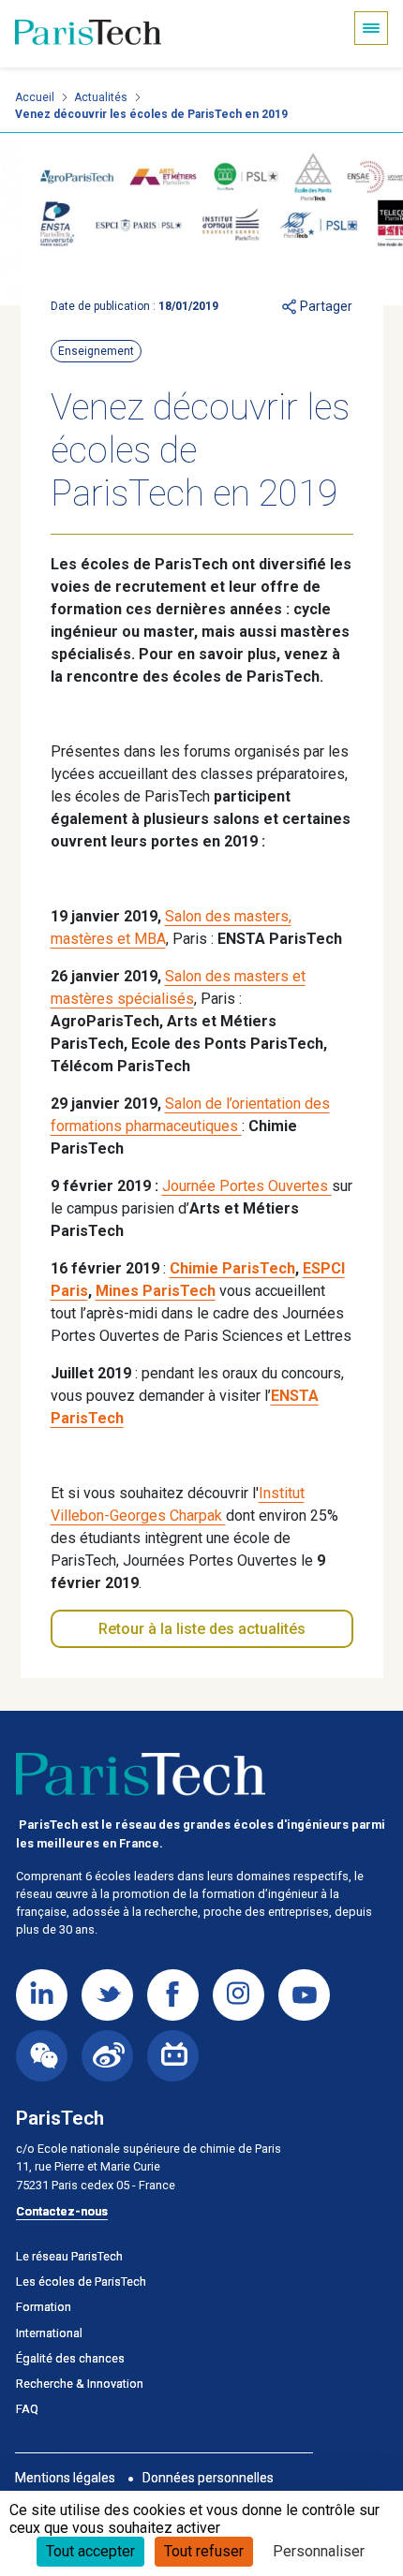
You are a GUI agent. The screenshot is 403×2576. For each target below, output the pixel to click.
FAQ (27, 2409)
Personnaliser (319, 2551)
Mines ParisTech (156, 1291)
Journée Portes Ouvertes (247, 1186)
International (49, 2333)
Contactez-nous (62, 2211)
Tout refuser (204, 2551)
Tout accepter (90, 2551)
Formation (44, 2307)
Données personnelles (208, 2478)
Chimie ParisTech (232, 1268)
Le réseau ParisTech (69, 2256)
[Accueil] (88, 34)
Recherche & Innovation (80, 2384)
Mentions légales (65, 2478)
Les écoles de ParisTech (81, 2282)
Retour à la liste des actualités (202, 1629)
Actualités (101, 97)
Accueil (35, 97)
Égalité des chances (70, 2358)
